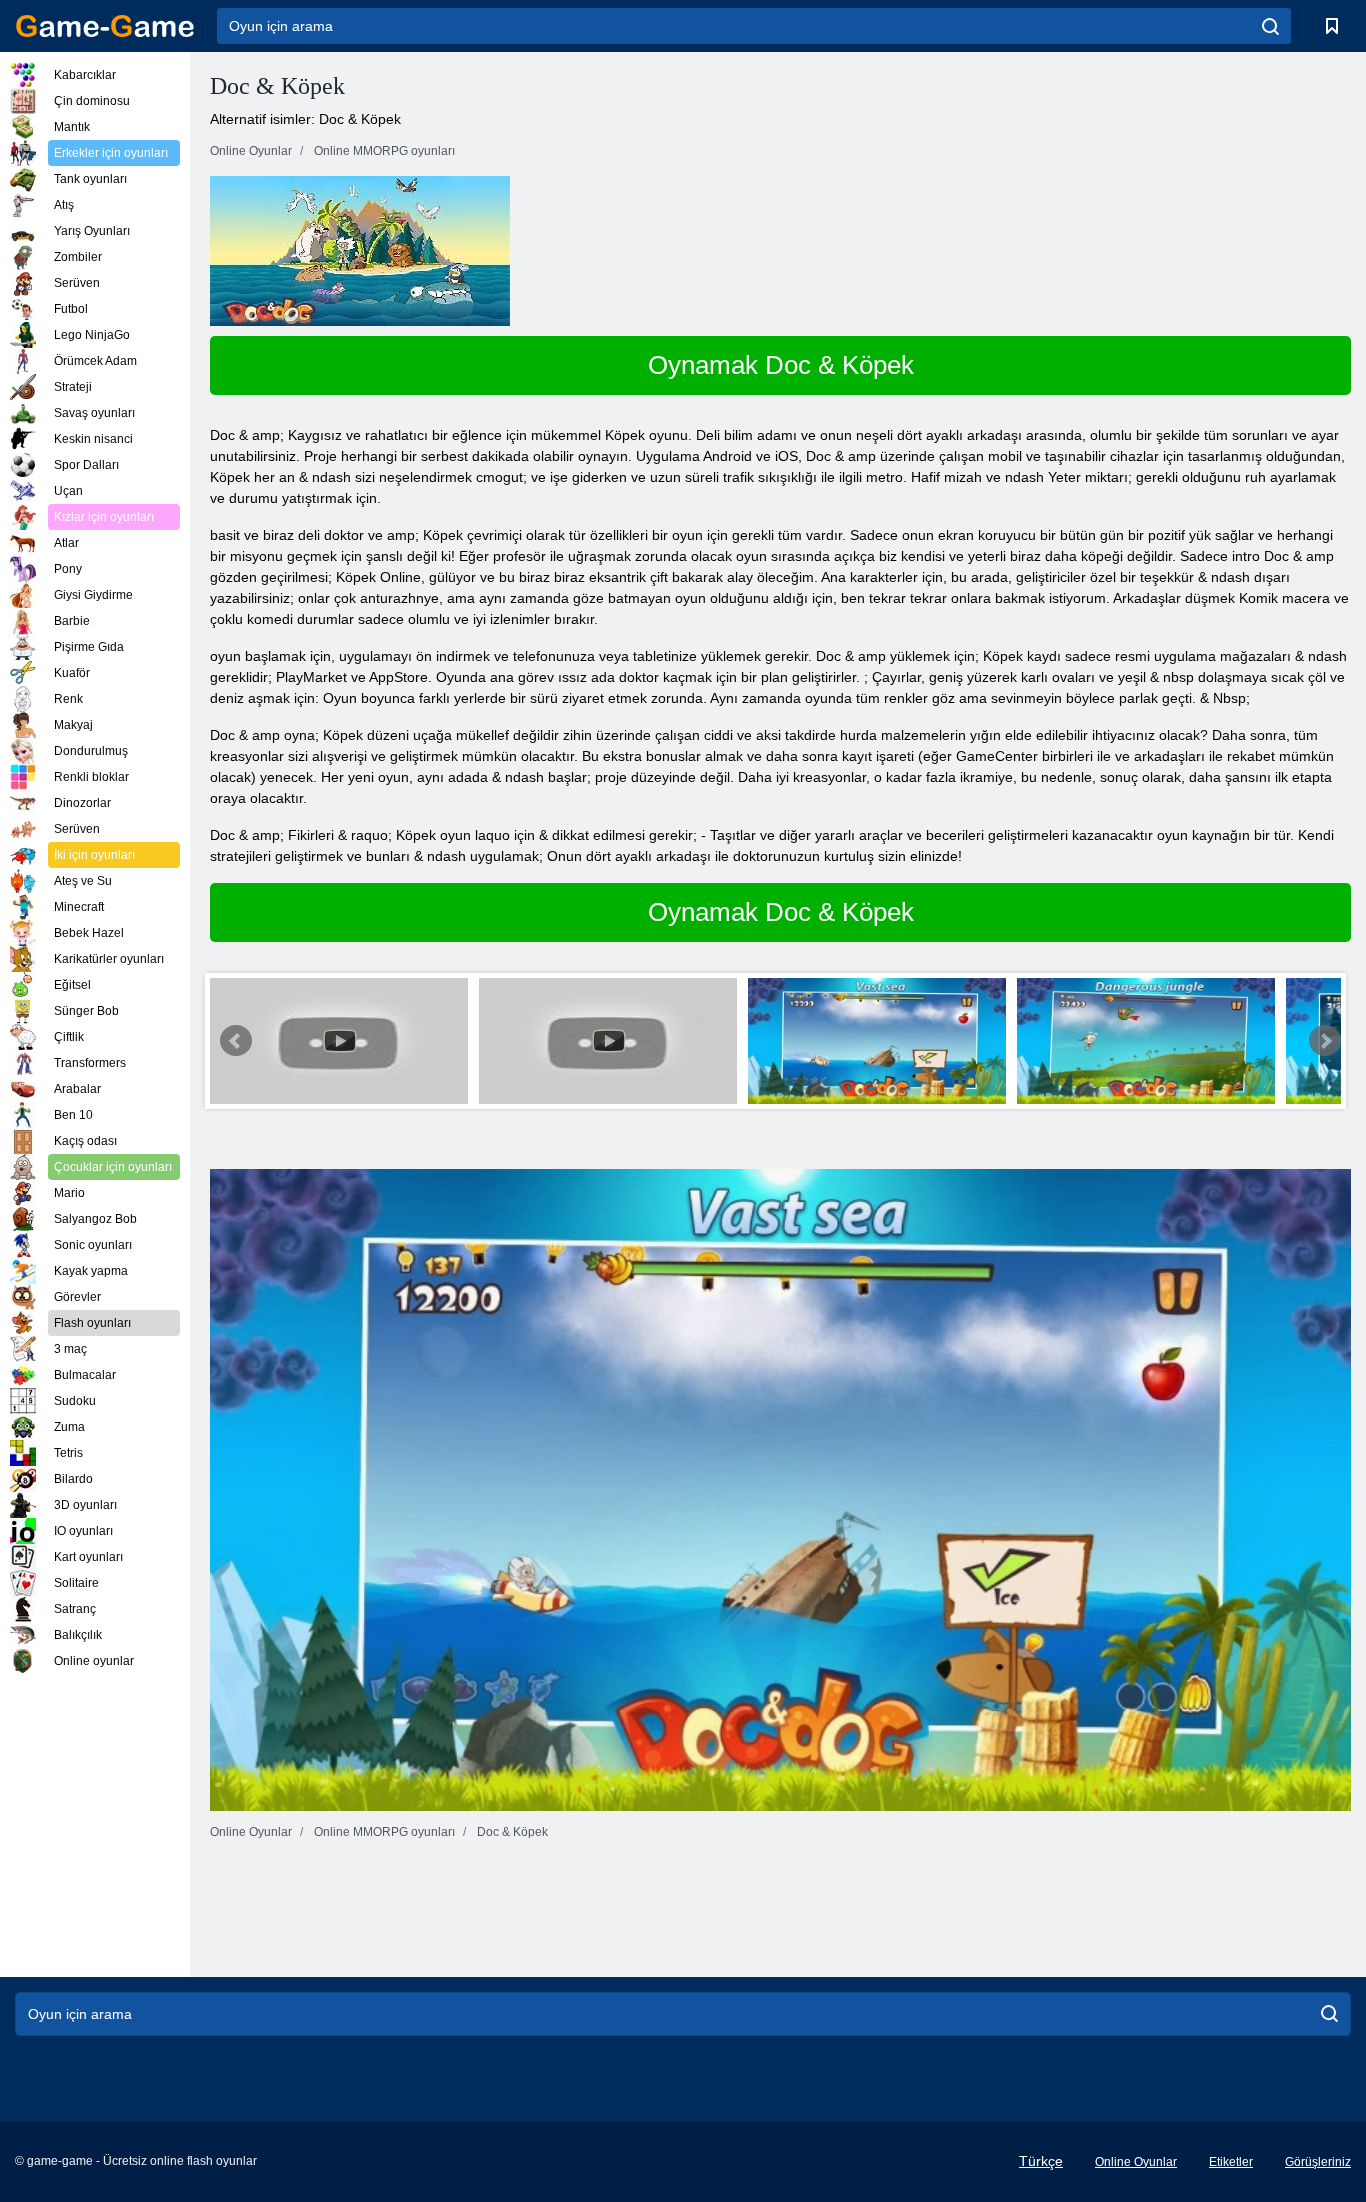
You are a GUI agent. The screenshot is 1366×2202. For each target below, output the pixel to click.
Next (1325, 1041)
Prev (236, 1041)
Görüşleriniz (1318, 2162)
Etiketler (1231, 2162)
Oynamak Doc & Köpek (781, 365)
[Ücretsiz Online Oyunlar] (105, 26)
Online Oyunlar (1136, 2162)
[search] (1270, 26)
